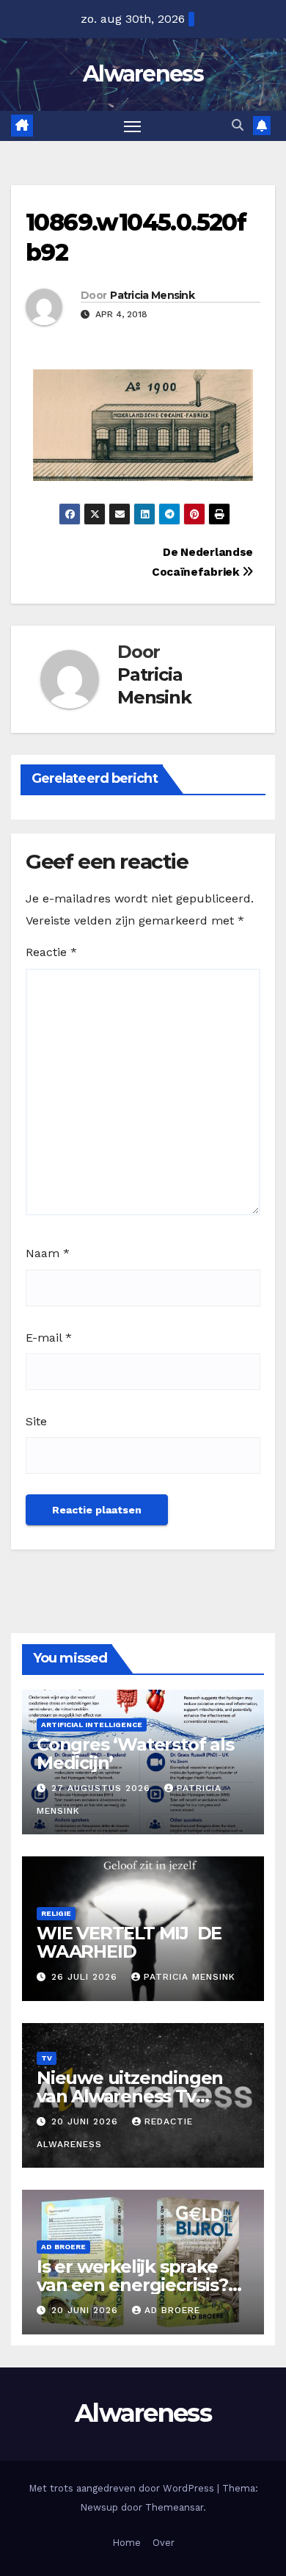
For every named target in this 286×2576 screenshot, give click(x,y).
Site (36, 1421)
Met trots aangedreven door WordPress (123, 2488)
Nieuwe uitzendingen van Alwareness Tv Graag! (130, 2096)
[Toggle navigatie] (133, 126)
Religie (56, 1913)
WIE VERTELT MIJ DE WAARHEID (129, 1942)
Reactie (51, 952)
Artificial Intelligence (92, 1725)
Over (164, 2543)
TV (47, 2058)
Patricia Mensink (152, 295)
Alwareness (143, 74)
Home (126, 2543)
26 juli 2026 (86, 1977)
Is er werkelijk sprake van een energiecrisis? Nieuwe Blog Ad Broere (138, 2285)
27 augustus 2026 (103, 1788)
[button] (238, 125)
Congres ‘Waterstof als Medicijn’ (135, 1754)
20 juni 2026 (87, 2121)
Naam (48, 1253)
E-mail (49, 1338)
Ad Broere (63, 2247)
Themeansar (174, 2507)
